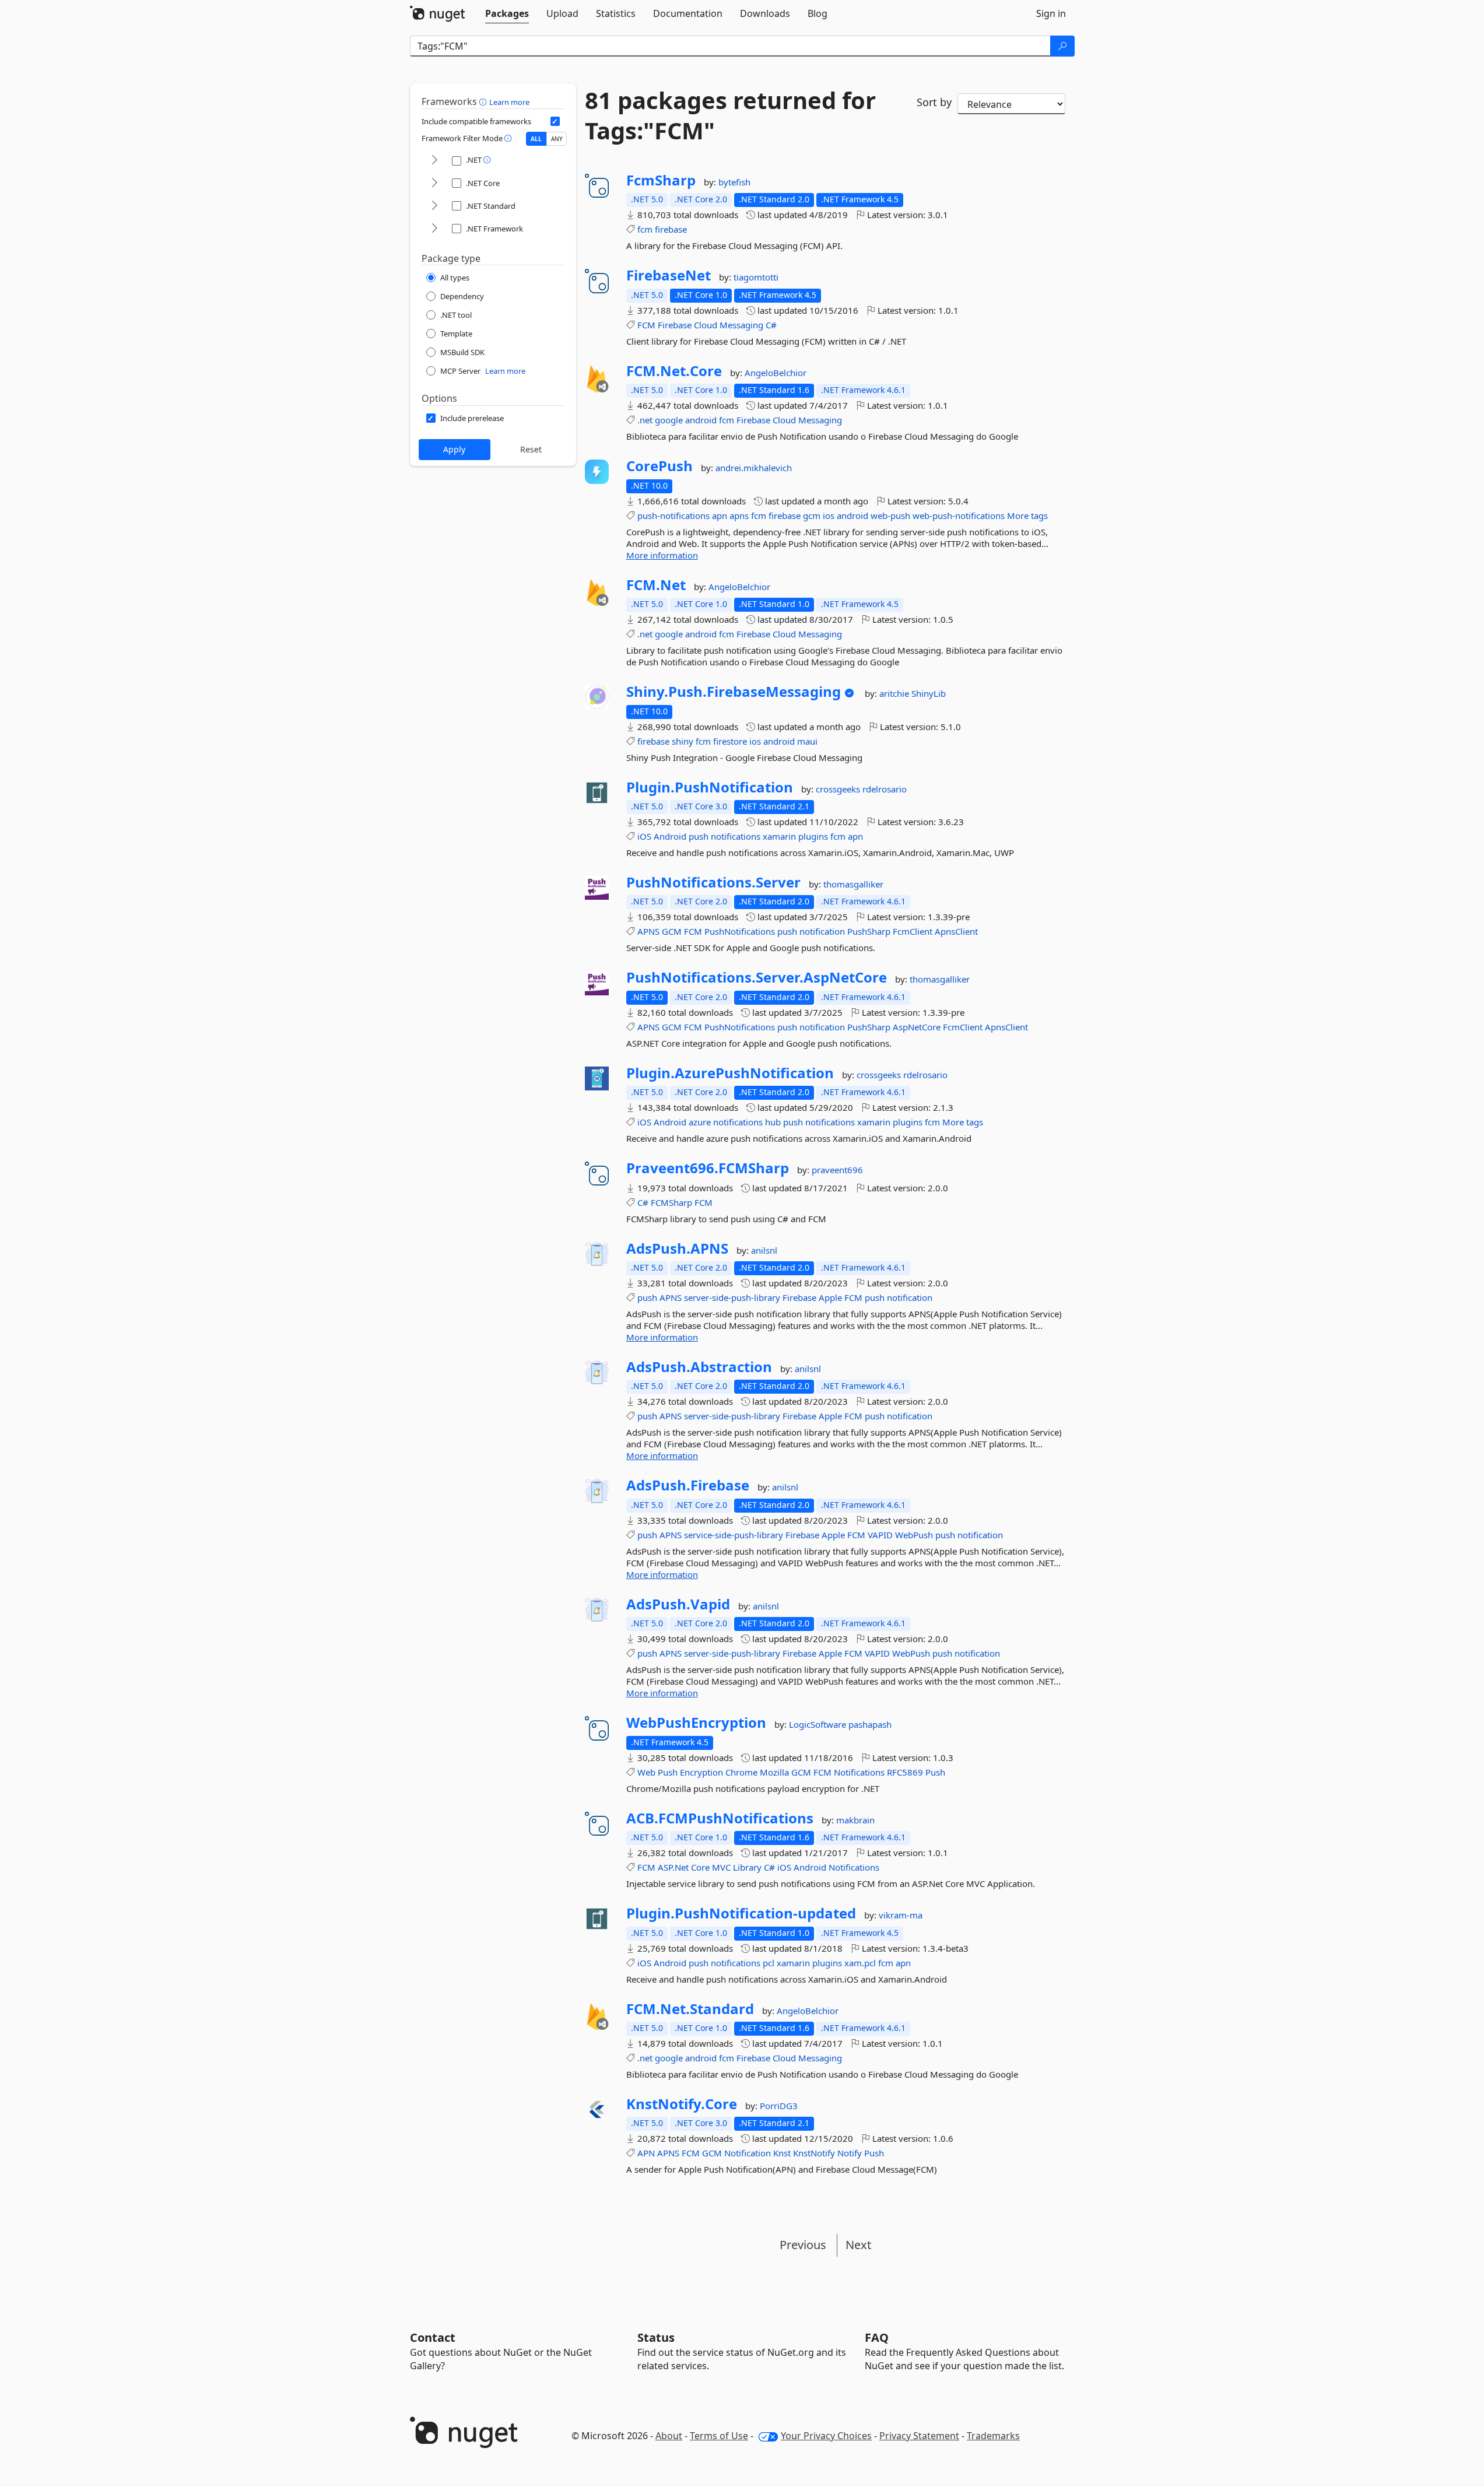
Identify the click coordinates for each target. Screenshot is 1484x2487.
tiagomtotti (756, 277)
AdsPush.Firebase (688, 1485)
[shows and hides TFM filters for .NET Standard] (434, 206)
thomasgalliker (853, 884)
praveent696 (837, 1170)
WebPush (914, 1535)
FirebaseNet (669, 275)
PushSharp (869, 931)
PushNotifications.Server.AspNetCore (757, 977)
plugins (813, 836)
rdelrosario (885, 789)
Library (747, 1867)
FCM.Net (656, 585)
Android (670, 836)
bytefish (734, 182)
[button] (484, 101)
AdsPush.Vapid (678, 1604)
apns (739, 515)
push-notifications (673, 515)
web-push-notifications (959, 515)
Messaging (741, 325)
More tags (1027, 515)
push (699, 836)
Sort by (934, 102)
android (701, 420)
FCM (646, 325)
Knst (782, 2153)
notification (822, 931)
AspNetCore (917, 1027)
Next (858, 2245)
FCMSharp (671, 1202)
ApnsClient (956, 931)
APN (646, 2153)
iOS (644, 836)
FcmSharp (661, 180)
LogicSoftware (819, 1724)
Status (656, 2337)
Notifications (859, 1772)
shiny (683, 741)
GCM (672, 931)
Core (700, 1867)
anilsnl (764, 1250)
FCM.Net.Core (674, 371)
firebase (671, 229)
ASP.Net (673, 1867)
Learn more (509, 102)
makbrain (855, 1820)
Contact (433, 2337)
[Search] (1062, 46)
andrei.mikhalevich (754, 468)
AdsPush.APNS (677, 1248)
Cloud (706, 325)
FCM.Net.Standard (690, 2009)
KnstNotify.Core (682, 2104)
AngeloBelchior (776, 373)
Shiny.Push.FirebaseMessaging (734, 692)
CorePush (659, 466)
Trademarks (993, 2436)
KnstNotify (814, 2153)
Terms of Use (719, 2436)
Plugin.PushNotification (710, 787)
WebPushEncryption (696, 1723)
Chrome (741, 1772)
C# (771, 325)
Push (668, 1772)
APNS (648, 931)
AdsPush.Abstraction (699, 1367)
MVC (721, 1867)
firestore (730, 741)
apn (720, 515)
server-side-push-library (732, 1297)
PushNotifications (740, 931)
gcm (812, 515)
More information (662, 555)
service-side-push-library (734, 1535)
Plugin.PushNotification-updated (741, 1913)
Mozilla (774, 1772)
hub (773, 1122)
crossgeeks (839, 789)
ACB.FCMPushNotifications (720, 1818)
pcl (769, 1963)
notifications (736, 836)
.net (645, 420)
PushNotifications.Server (713, 882)
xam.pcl (860, 1963)
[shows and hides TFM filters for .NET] (434, 161)
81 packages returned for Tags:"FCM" (730, 115)
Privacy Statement (919, 2436)
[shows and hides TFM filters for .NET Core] (434, 183)
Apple (830, 1297)
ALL (536, 139)
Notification (748, 2153)
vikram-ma (901, 1915)
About (669, 2436)
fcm (645, 229)
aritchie (895, 693)
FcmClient (913, 931)
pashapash (870, 1724)
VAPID (880, 1535)
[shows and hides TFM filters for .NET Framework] (434, 229)
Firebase (675, 325)
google (669, 420)
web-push (890, 515)
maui (807, 741)
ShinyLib (929, 693)
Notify (850, 2153)
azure (700, 1122)
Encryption (701, 1772)
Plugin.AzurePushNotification (730, 1073)
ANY (557, 139)
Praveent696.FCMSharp (708, 1168)
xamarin (779, 836)
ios (829, 515)
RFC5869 (905, 1772)
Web (646, 1772)
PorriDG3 (779, 2106)
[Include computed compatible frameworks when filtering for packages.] (555, 121)
